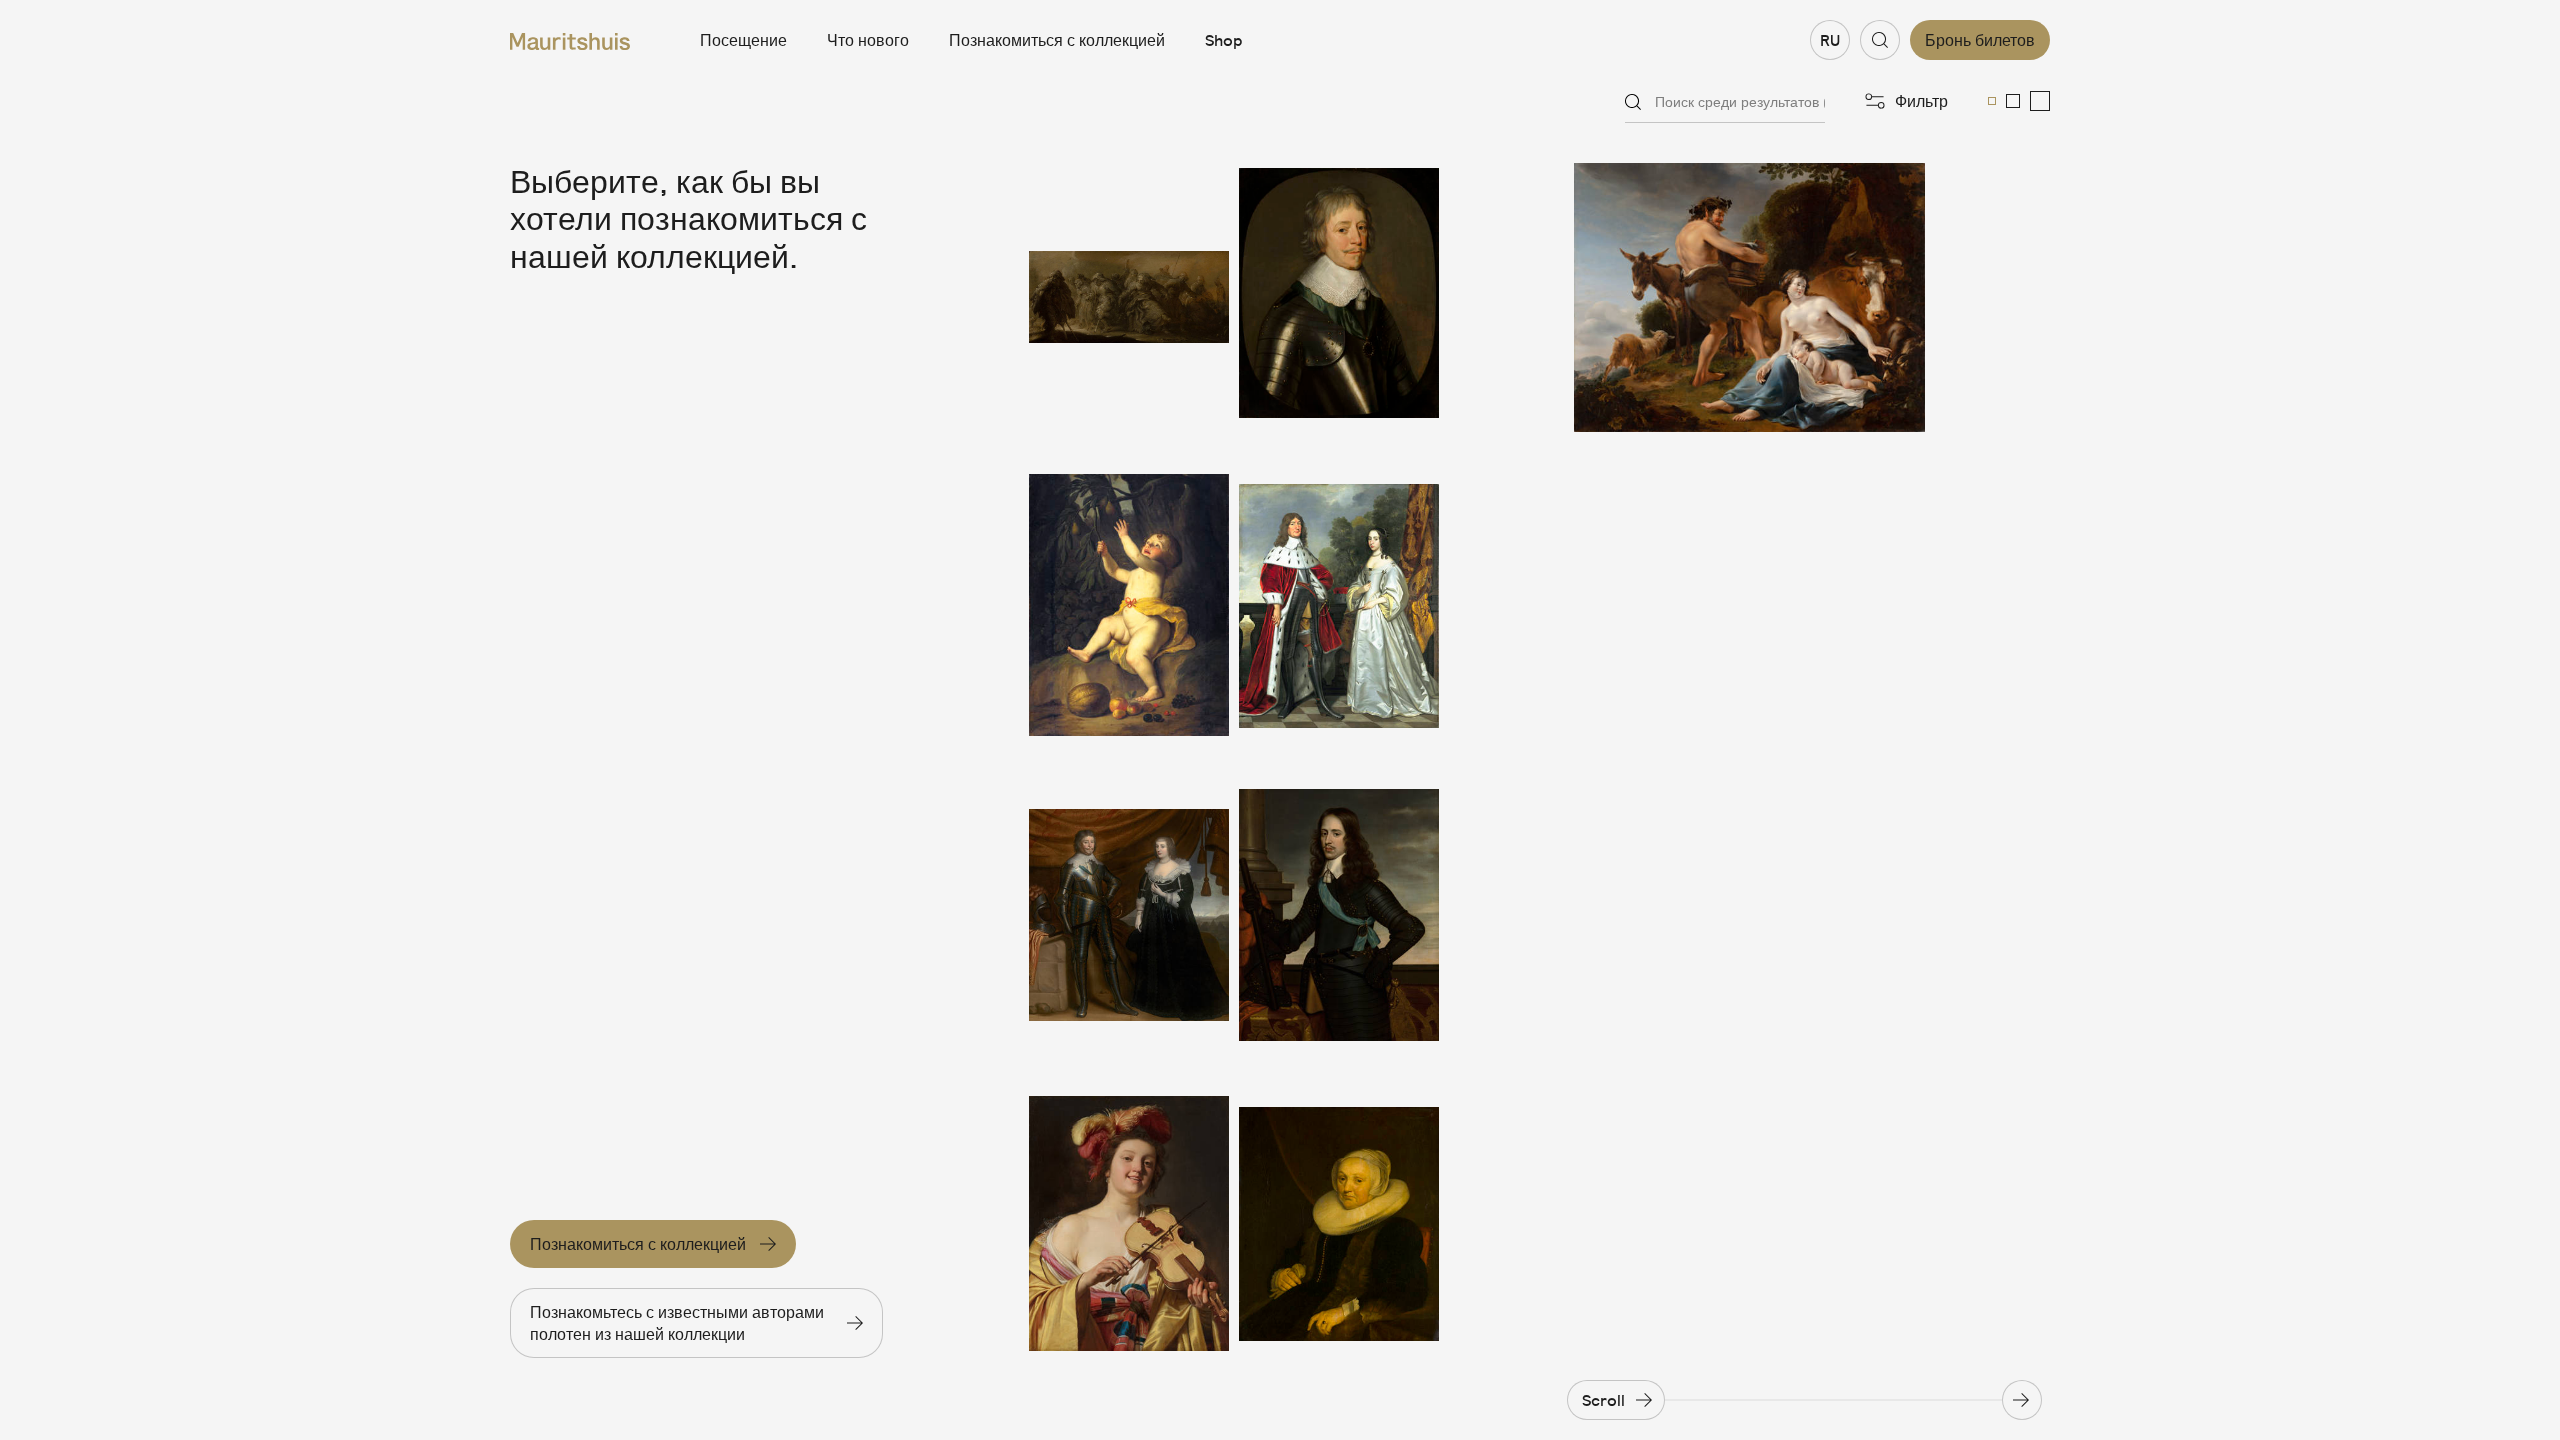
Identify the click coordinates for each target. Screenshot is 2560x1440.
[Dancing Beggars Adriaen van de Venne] (1129, 297)
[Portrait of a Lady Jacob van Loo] (1339, 1223)
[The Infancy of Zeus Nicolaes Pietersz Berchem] (1749, 297)
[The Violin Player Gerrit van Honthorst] (1129, 1223)
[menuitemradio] (1992, 101)
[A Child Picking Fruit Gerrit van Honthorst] (1129, 606)
